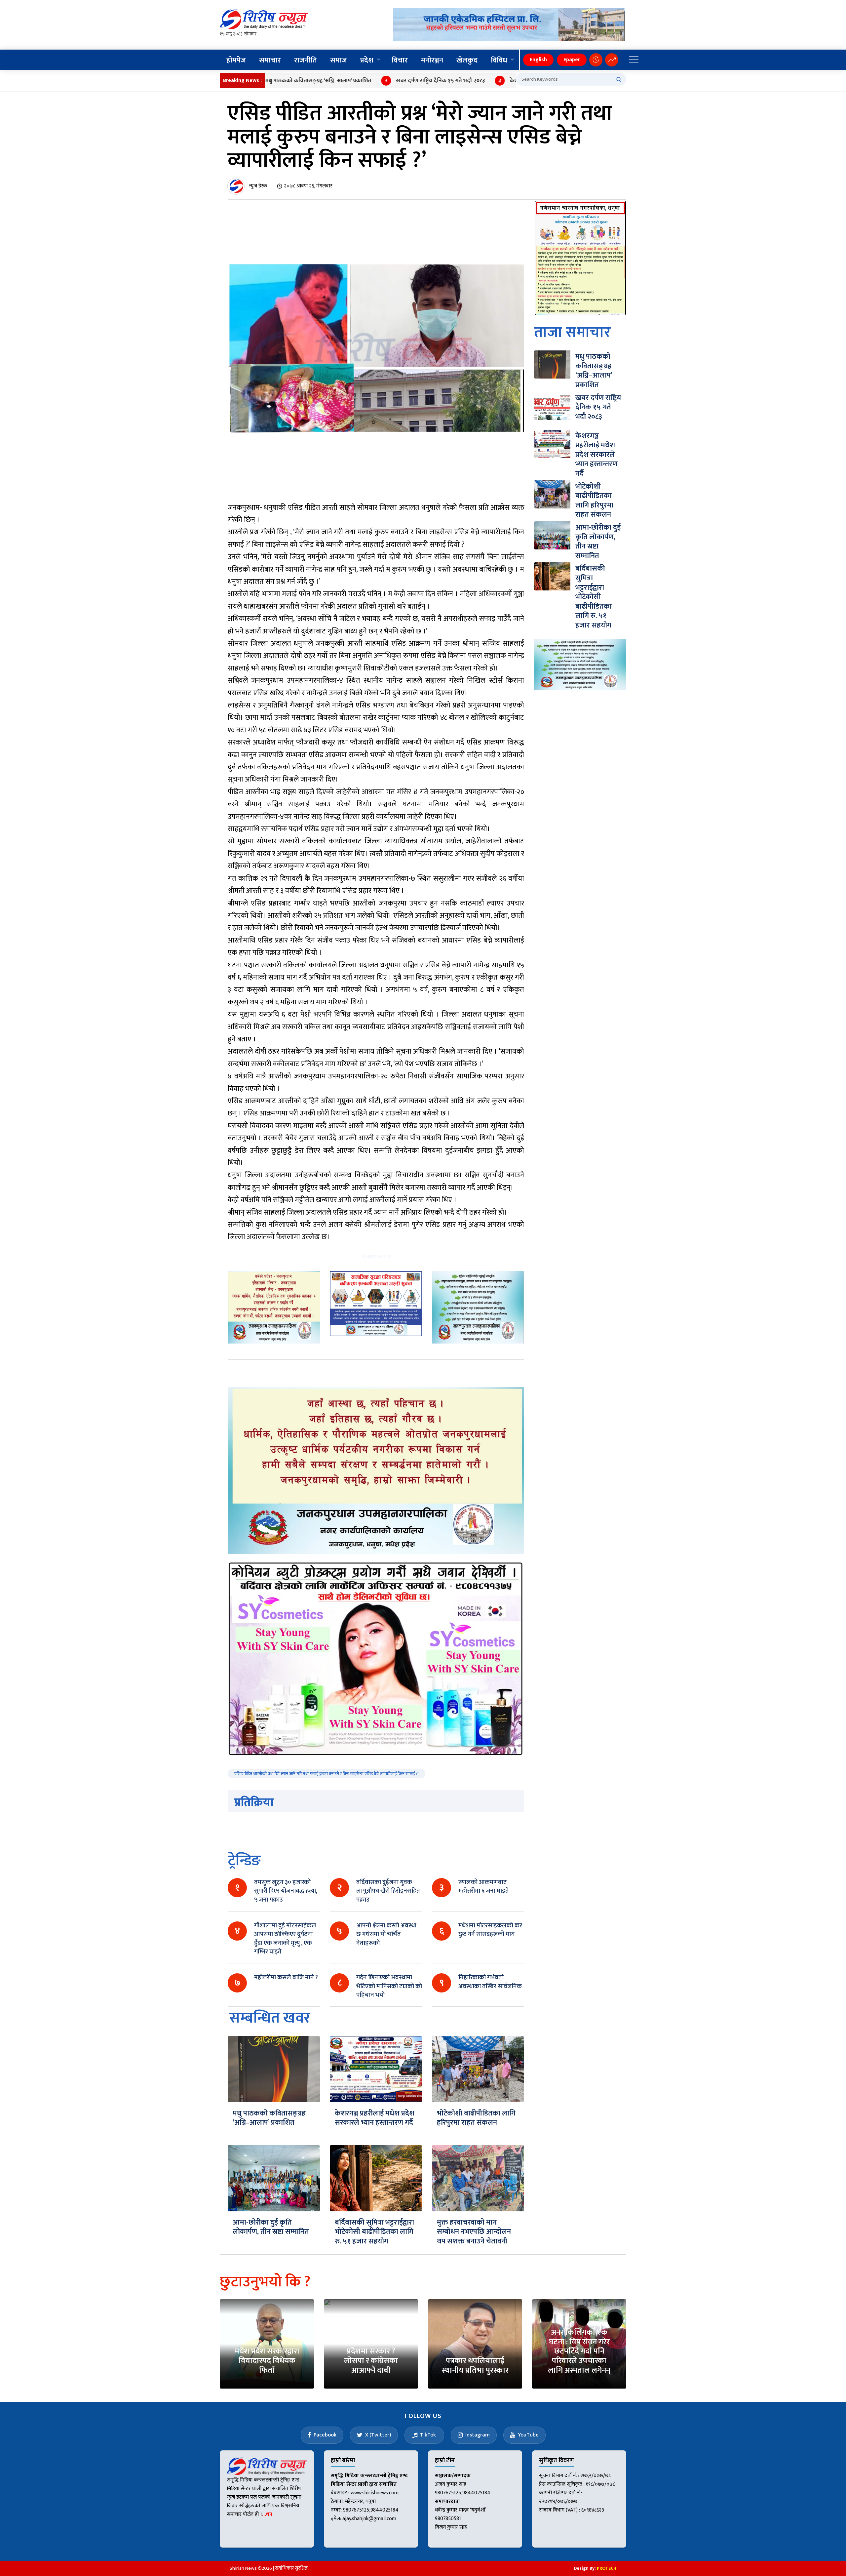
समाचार (270, 60)
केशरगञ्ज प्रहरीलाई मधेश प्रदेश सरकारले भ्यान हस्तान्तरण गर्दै (502, 81)
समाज (339, 60)
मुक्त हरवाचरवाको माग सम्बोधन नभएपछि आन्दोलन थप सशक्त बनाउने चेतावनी (474, 2232)
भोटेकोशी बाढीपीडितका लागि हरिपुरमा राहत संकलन (476, 2118)
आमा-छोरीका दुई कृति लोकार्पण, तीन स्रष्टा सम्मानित (271, 2227)
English (538, 60)
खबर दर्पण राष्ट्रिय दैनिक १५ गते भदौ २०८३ (370, 81)
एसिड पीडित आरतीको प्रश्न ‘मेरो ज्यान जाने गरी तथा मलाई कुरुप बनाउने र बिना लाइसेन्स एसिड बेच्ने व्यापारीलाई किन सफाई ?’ (327, 1774)
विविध (499, 60)
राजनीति (306, 60)
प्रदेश (367, 60)
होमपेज (236, 60)
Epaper (572, 60)
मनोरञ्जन (432, 60)
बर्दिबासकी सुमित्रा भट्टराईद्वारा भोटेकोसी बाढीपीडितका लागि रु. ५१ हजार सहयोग (374, 2232)
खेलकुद (467, 60)
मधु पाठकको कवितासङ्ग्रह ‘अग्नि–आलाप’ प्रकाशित (269, 2118)
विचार (400, 60)
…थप (267, 2514)
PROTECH (607, 2568)
